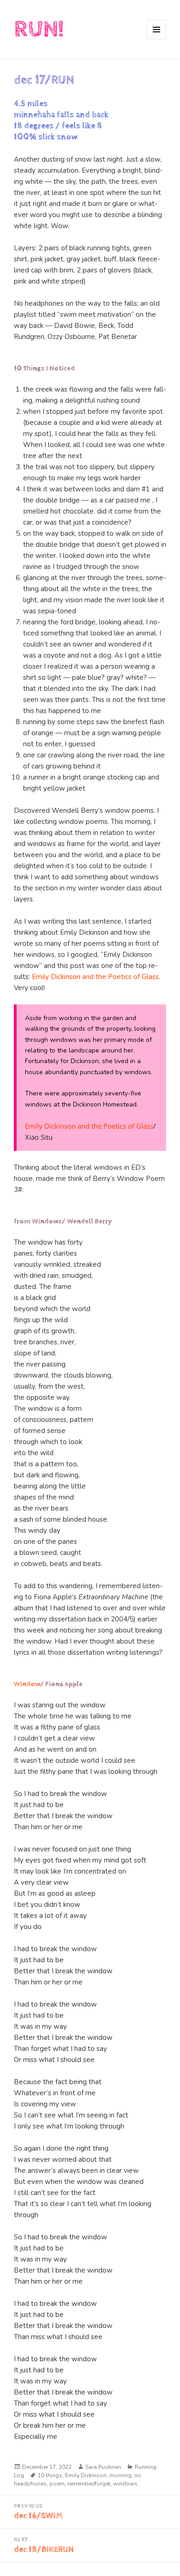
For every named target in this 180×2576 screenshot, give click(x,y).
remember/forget (89, 2484)
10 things (50, 2475)
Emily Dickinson (86, 2475)
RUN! (39, 29)
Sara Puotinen (103, 2467)
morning (120, 2475)
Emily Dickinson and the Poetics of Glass (95, 977)
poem (57, 2484)
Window (27, 1684)
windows (125, 2484)
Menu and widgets (157, 39)
